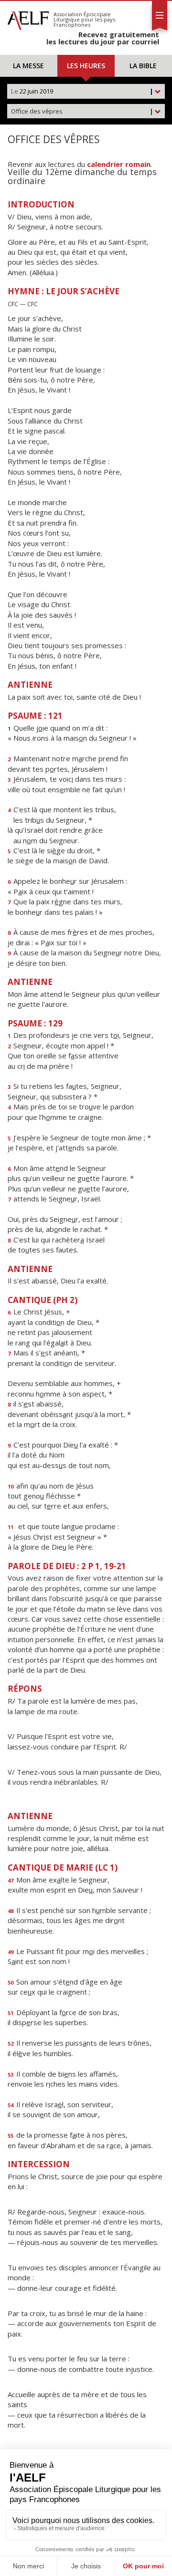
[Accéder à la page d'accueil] (28, 18)
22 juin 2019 (82, 91)
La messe (28, 66)
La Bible (143, 66)
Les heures (86, 66)
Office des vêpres (82, 111)
